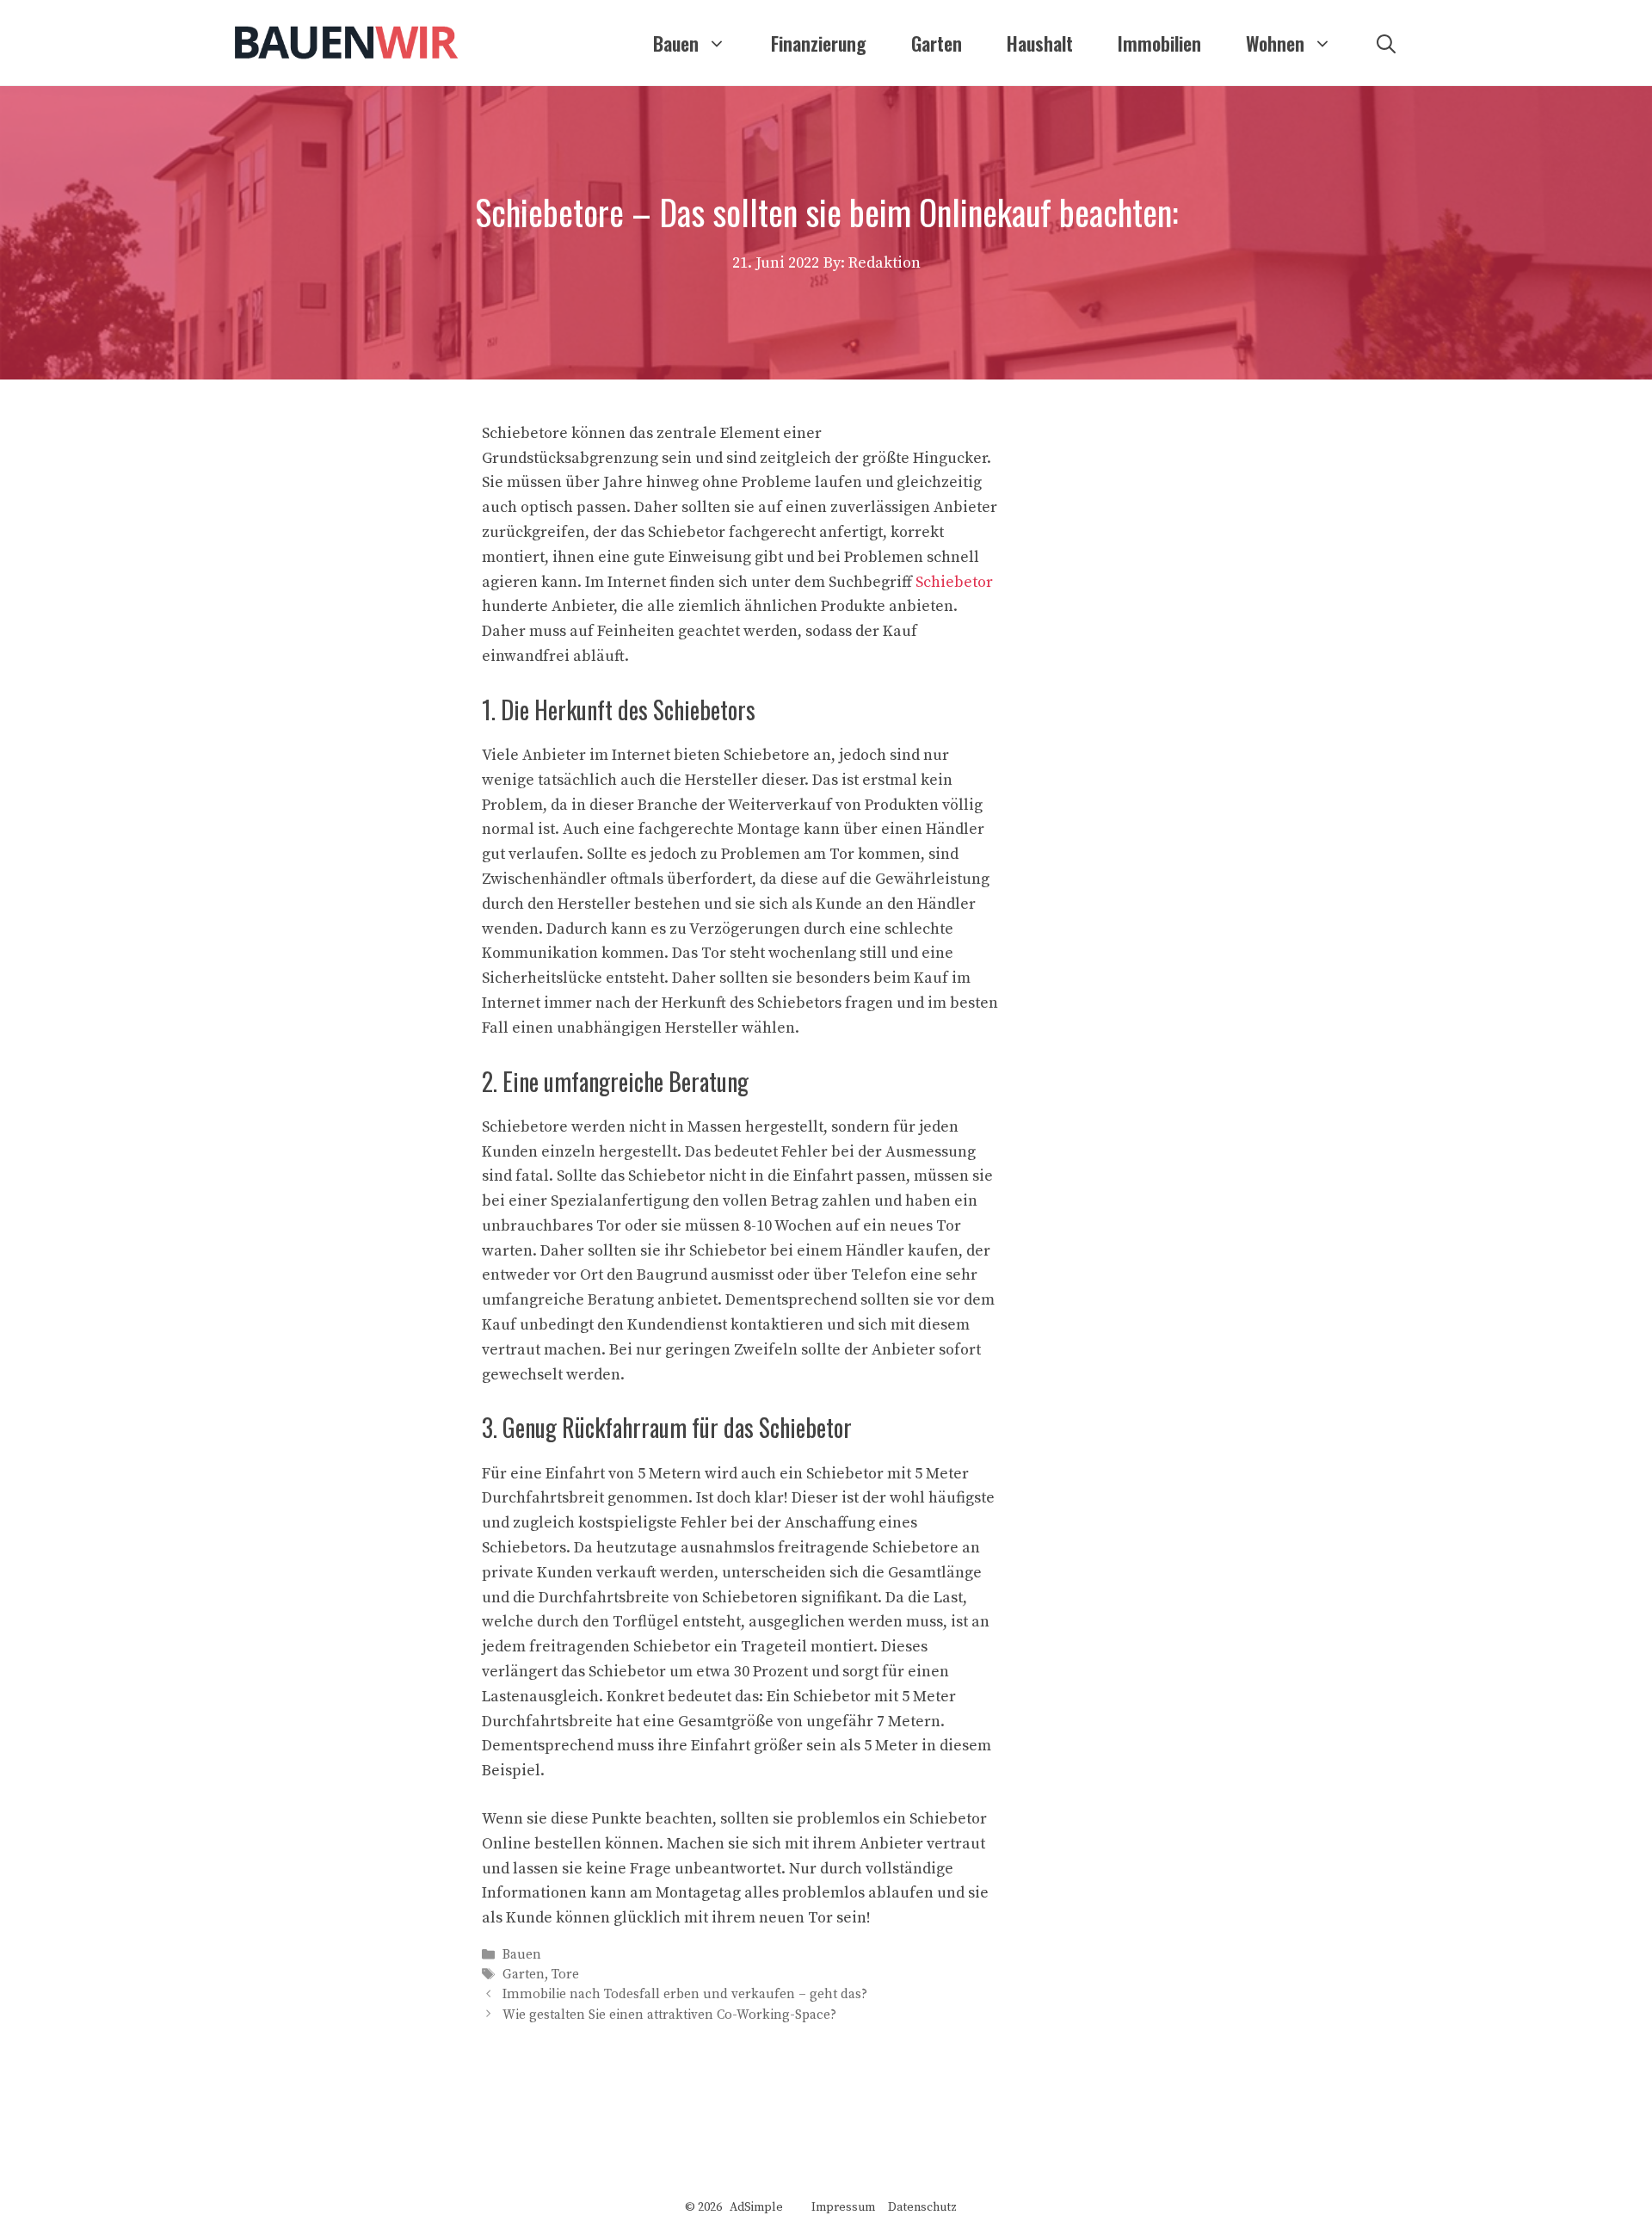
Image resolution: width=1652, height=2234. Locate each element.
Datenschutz (922, 2207)
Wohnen (1275, 43)
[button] (1386, 43)
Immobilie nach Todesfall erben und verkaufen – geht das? (685, 1995)
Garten (937, 43)
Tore (565, 1975)
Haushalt (1040, 43)
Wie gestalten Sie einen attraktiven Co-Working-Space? (669, 2015)
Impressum (843, 2207)
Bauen (676, 43)
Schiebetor (954, 582)
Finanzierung (819, 43)
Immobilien (1159, 43)
